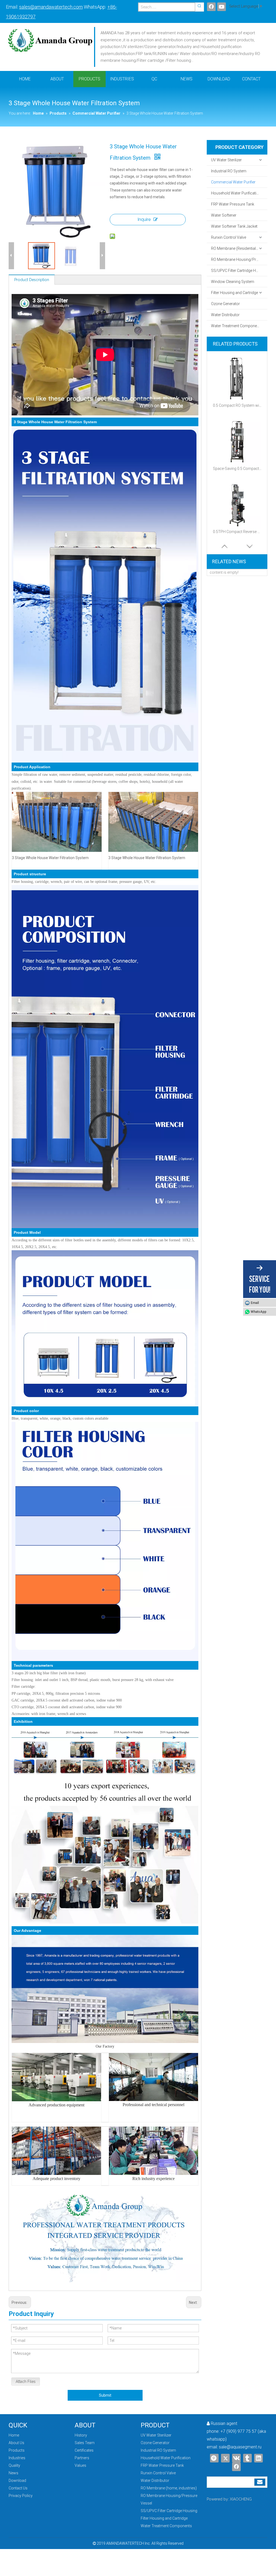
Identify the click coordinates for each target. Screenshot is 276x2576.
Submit (105, 2395)
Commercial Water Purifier (233, 182)
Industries (17, 2458)
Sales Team (85, 2443)
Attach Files (26, 2382)
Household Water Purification (236, 193)
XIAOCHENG (241, 2499)
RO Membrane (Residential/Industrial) (239, 248)
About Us (16, 2443)
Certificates (84, 2450)
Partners (82, 2458)
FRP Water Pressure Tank (233, 204)
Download (17, 2481)
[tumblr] (247, 2458)
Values (80, 2465)
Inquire (144, 219)
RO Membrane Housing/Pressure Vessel (239, 259)
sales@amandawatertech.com (51, 7)
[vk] (236, 2458)
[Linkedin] (258, 2458)
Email (255, 1303)
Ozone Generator (225, 304)
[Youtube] (222, 7)
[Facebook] (211, 7)
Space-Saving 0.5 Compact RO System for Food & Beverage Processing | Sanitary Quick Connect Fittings (237, 469)
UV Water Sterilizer (226, 160)
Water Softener (224, 215)
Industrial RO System (229, 171)
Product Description (32, 280)
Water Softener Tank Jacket (234, 226)
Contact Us (18, 2488)
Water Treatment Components (237, 326)
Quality (14, 2465)
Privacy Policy (21, 2496)
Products (17, 2450)
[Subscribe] (260, 2482)
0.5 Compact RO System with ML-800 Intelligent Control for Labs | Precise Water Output (237, 405)
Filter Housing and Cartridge (234, 293)
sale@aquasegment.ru (240, 2447)
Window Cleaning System (233, 282)
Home (14, 2435)
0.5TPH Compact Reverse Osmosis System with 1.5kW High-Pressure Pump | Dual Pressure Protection (237, 532)
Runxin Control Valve (229, 237)
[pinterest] (214, 2458)
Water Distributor (225, 315)
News (13, 2473)
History (81, 2435)
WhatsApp (258, 1312)
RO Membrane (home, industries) (169, 2488)
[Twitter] (225, 2458)
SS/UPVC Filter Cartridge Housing (239, 271)
